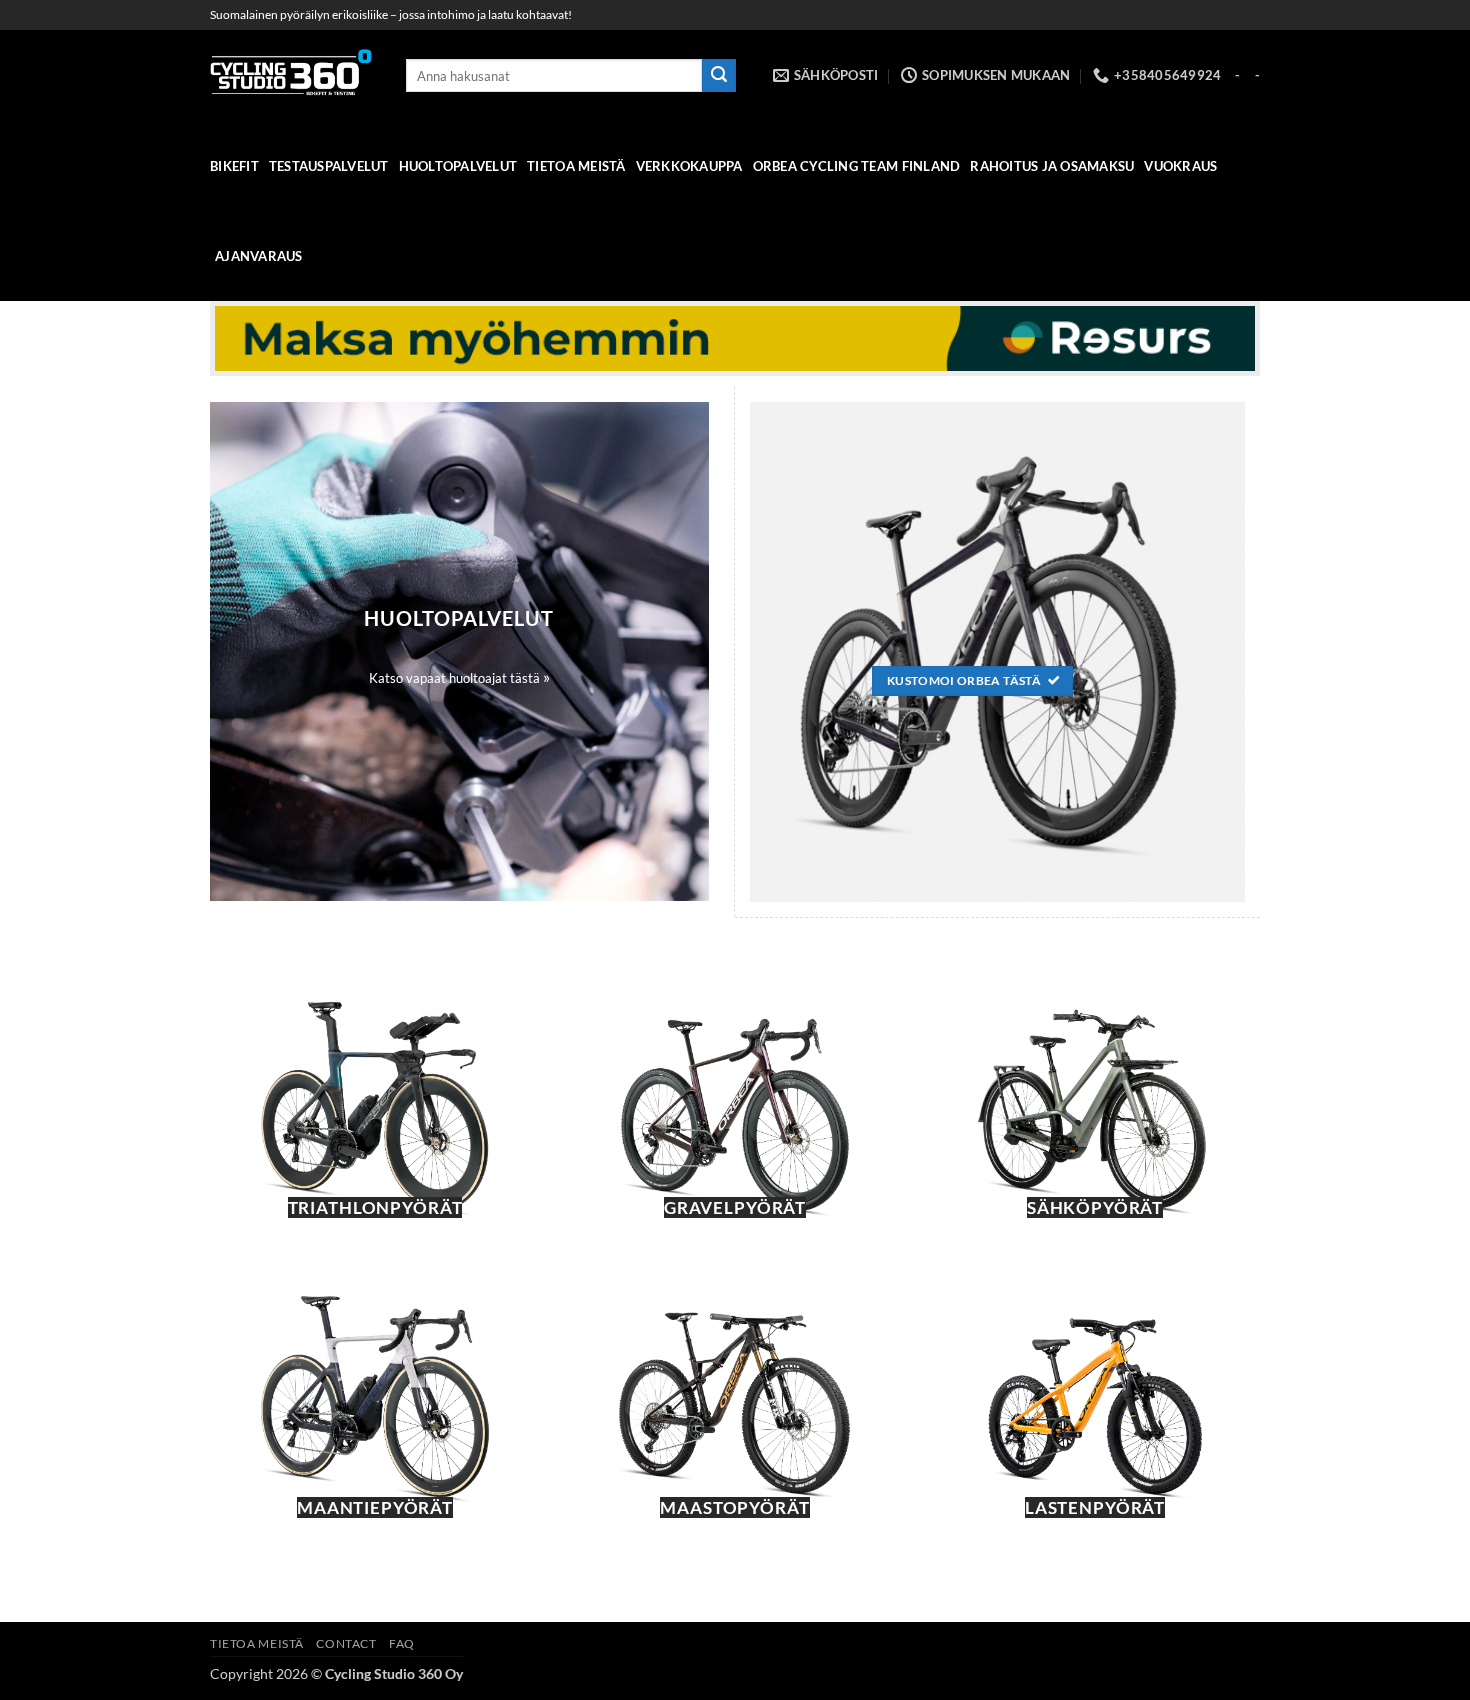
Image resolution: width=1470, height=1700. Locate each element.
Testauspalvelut (329, 166)
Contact (346, 1643)
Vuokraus (1180, 166)
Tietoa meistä (576, 166)
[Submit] (719, 76)
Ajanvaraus (259, 256)
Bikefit (234, 166)
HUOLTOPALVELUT (458, 166)
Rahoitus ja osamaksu (1052, 166)
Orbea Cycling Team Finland (857, 166)
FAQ (402, 1643)
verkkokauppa (689, 166)
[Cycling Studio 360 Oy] (293, 75)
